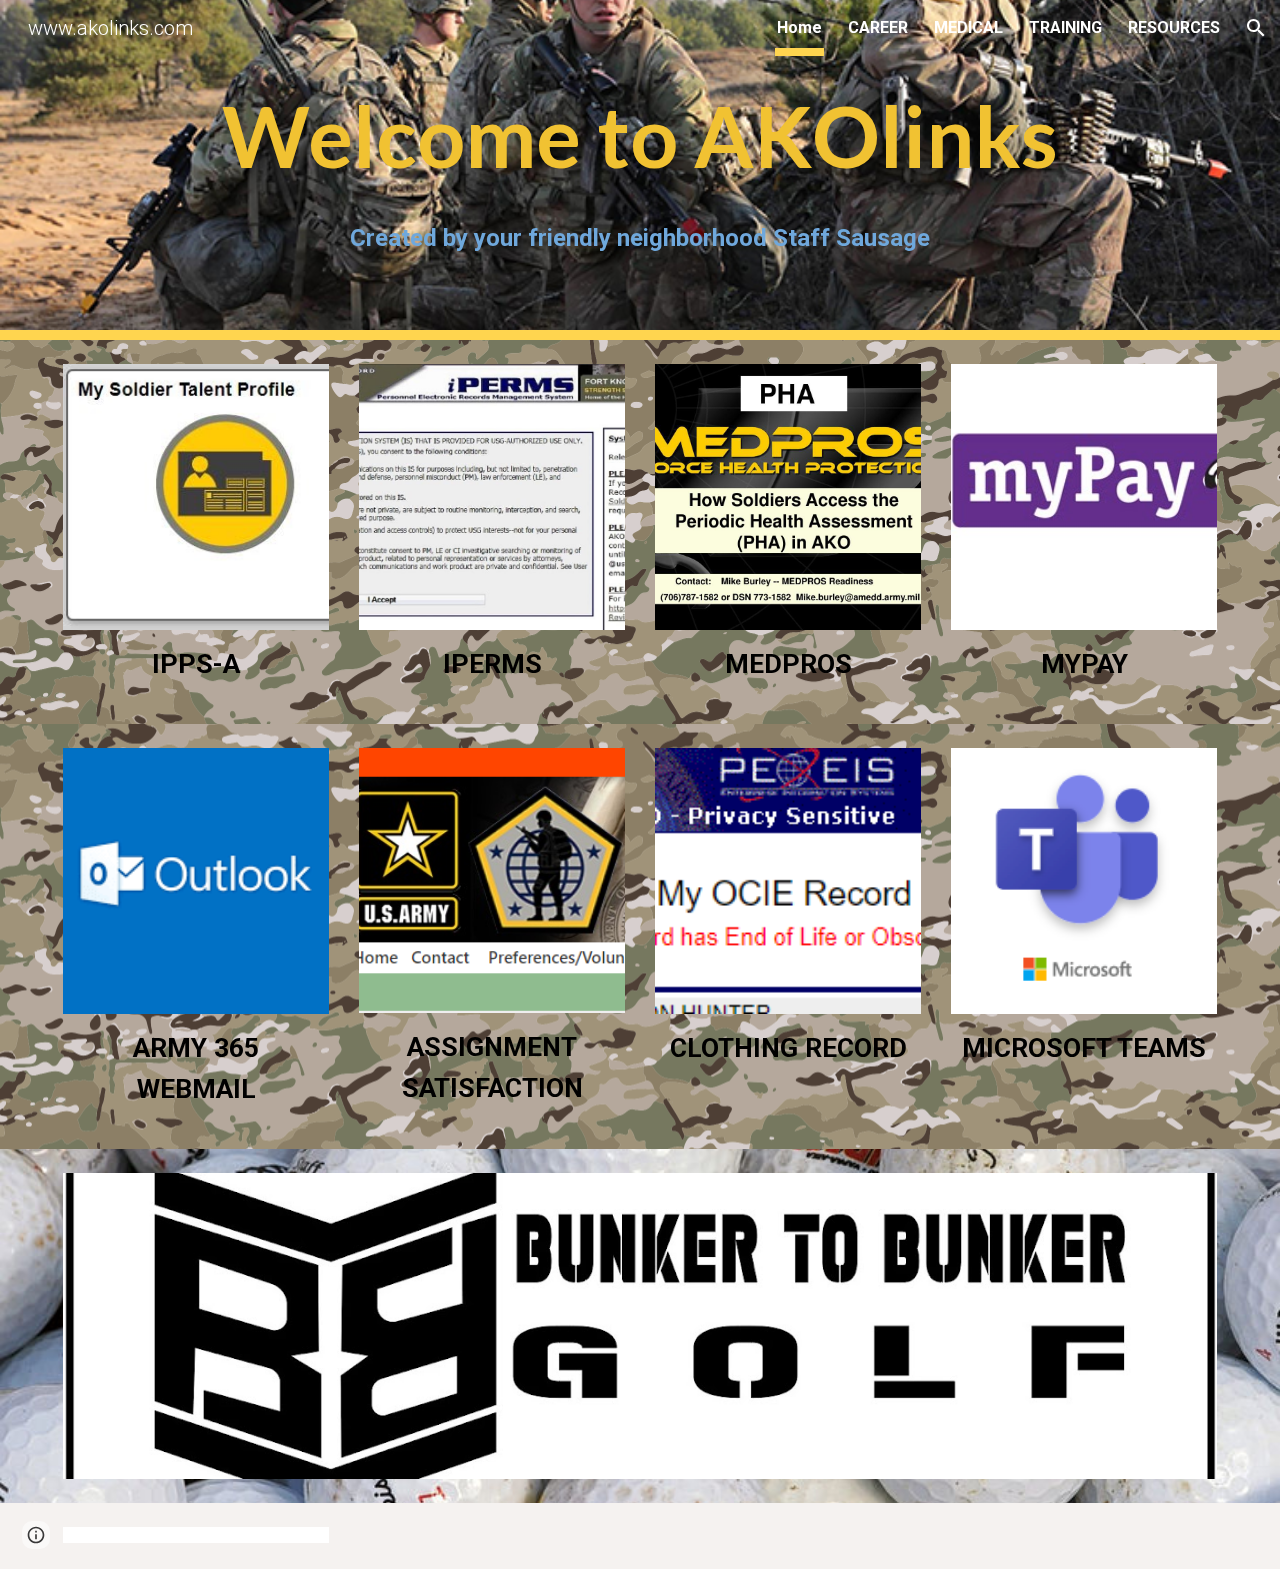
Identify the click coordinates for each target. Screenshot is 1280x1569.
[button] (1256, 28)
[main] (640, 137)
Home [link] (799, 27)
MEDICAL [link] (968, 27)
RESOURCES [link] (1174, 27)
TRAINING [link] (1065, 27)
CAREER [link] (878, 27)
